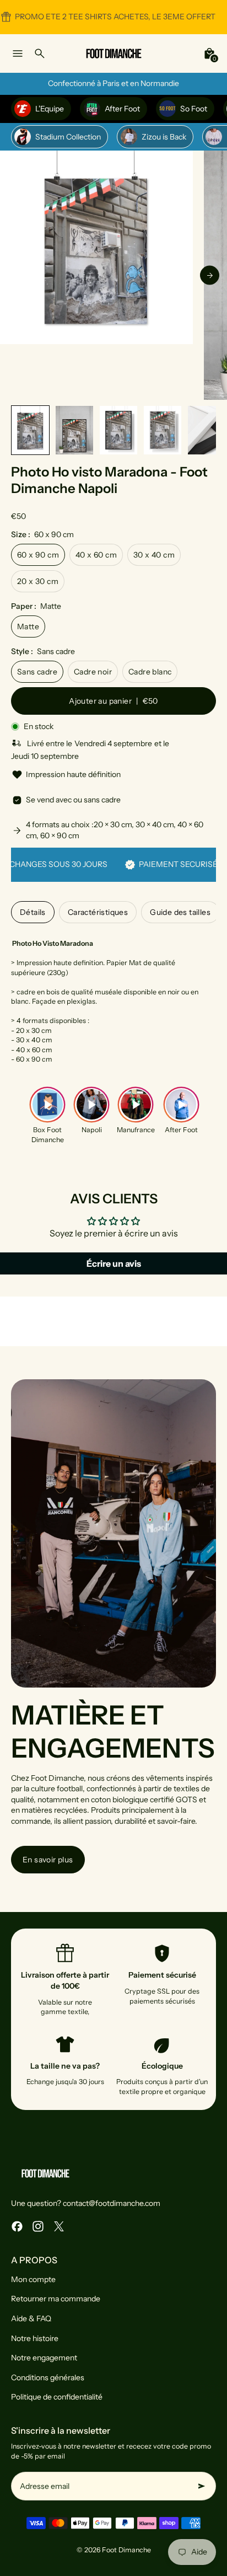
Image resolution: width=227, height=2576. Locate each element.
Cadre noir (93, 672)
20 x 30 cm (38, 581)
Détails (33, 912)
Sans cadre (37, 672)
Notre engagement (44, 2358)
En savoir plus (48, 1860)
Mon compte (33, 2279)
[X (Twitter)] (59, 2226)
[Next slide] (210, 275)
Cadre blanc (150, 672)
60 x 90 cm (38, 555)
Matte (28, 626)
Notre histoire (35, 2338)
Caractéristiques (98, 912)
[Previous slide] (17, 275)
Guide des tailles (180, 912)
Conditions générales (48, 2377)
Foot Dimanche (126, 2550)
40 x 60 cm (96, 555)
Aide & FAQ (31, 2318)
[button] (30, 430)
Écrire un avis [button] (114, 1263)
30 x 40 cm (154, 555)
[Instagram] (38, 2226)
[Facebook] (17, 2226)
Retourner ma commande (56, 2299)
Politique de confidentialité (57, 2397)
